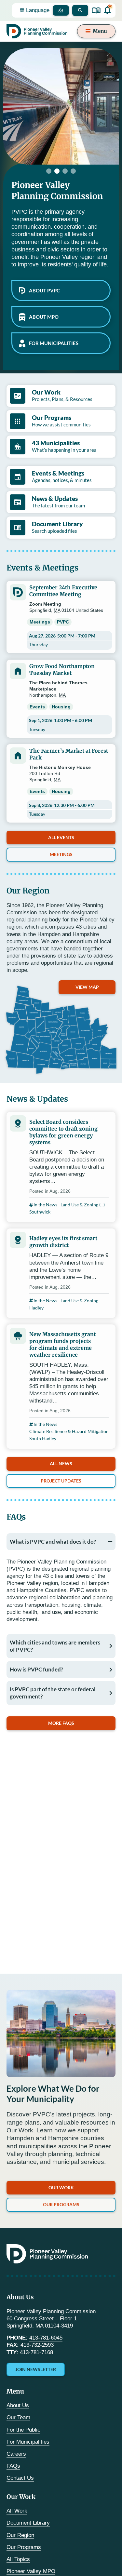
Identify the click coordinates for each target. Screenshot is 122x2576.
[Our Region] (61, 1030)
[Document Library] (96, 11)
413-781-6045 (46, 2338)
